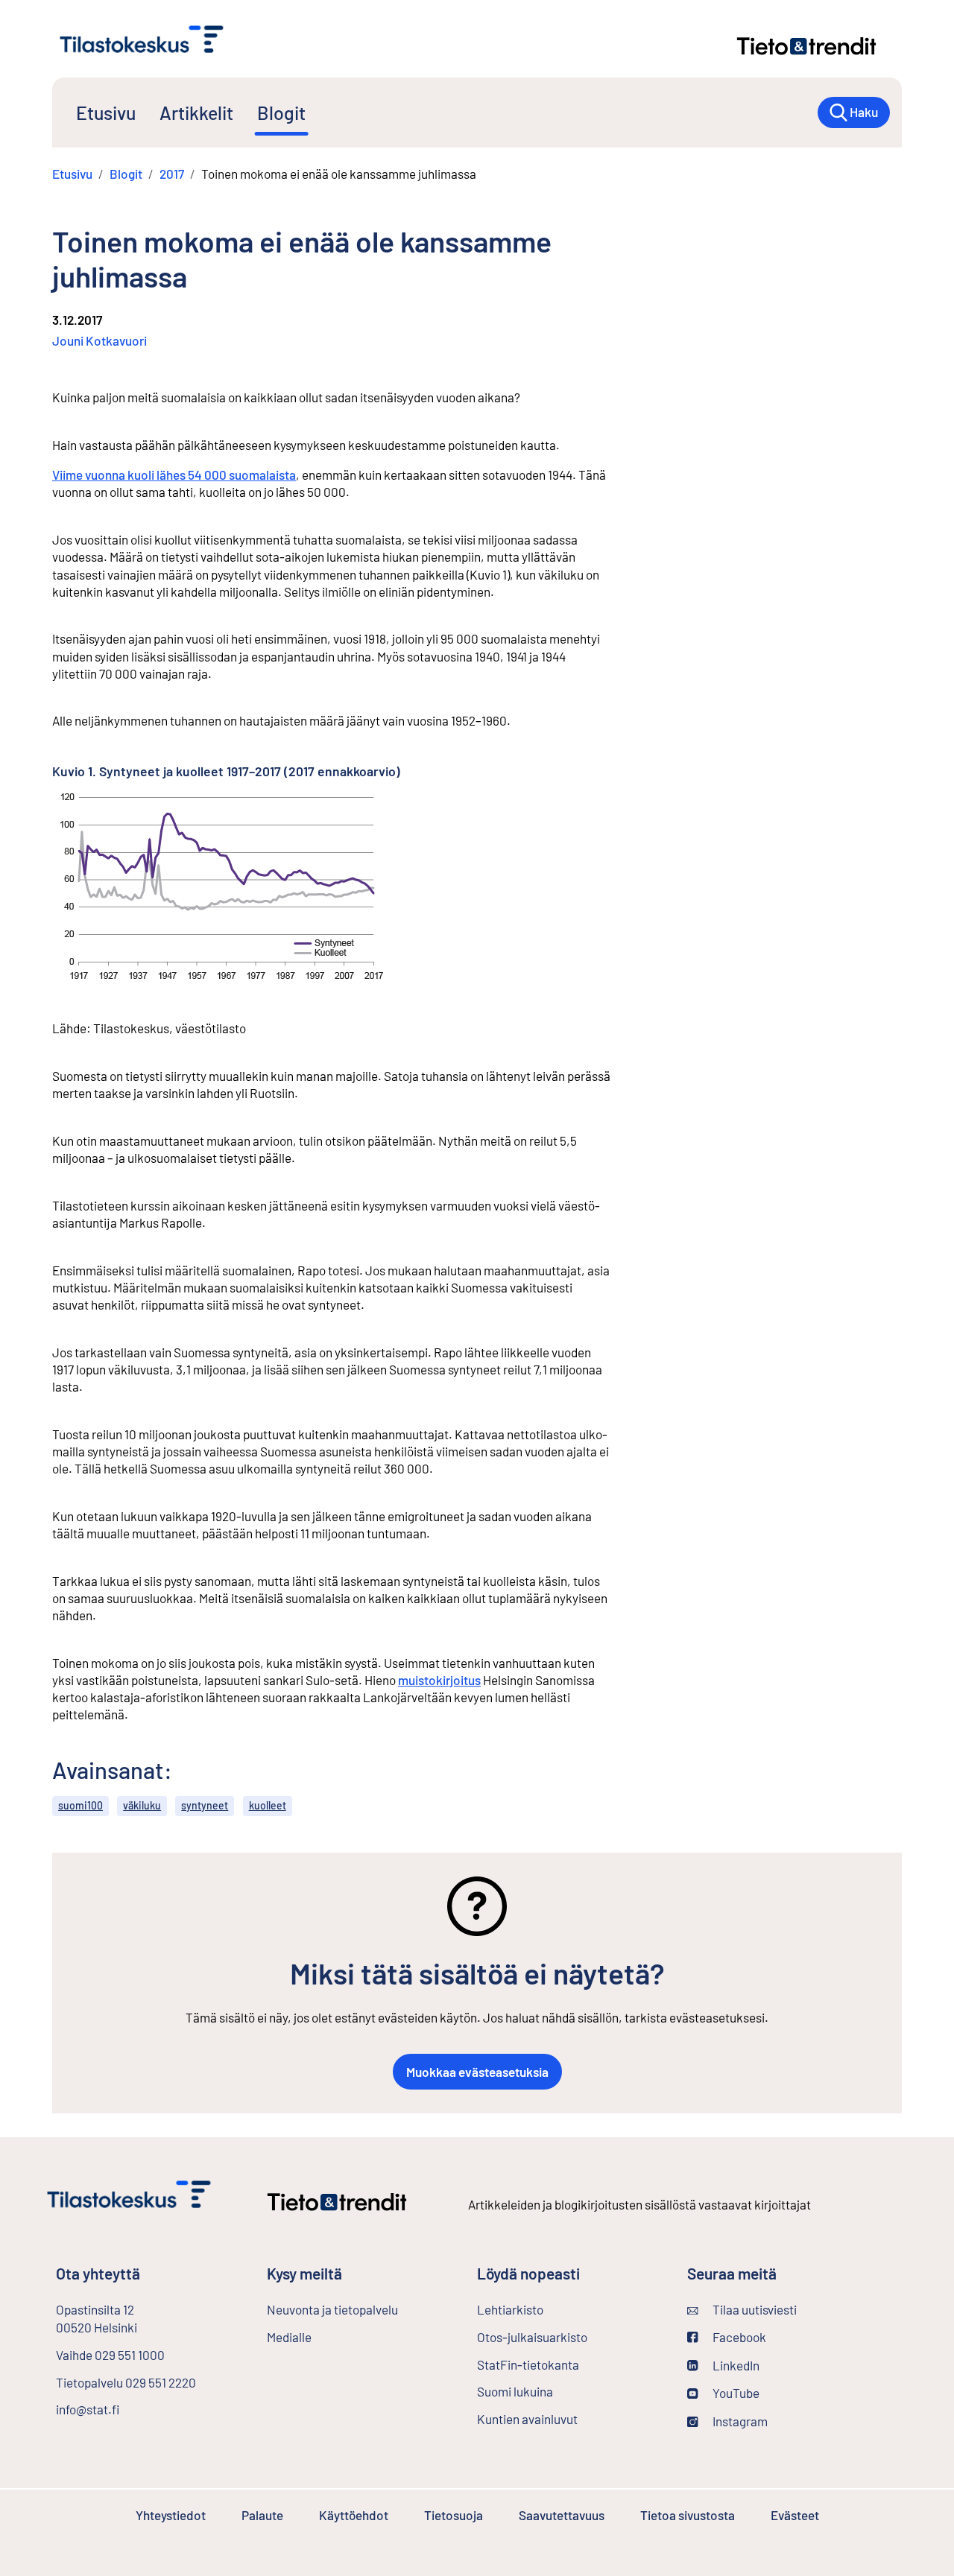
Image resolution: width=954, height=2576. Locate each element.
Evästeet (795, 2515)
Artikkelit (196, 112)
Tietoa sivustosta (688, 2515)
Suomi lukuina (515, 2391)
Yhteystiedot (171, 2515)
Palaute (262, 2515)
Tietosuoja (454, 2515)
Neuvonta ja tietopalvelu (332, 2309)
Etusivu (106, 112)
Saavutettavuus (562, 2515)
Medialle (289, 2337)
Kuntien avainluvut (527, 2419)
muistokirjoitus (439, 1680)
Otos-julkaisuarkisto (532, 2337)
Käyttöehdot (354, 2515)
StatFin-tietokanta (528, 2364)
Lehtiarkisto (510, 2309)
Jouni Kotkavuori (99, 340)
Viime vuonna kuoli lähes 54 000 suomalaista (174, 475)
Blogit (281, 112)
